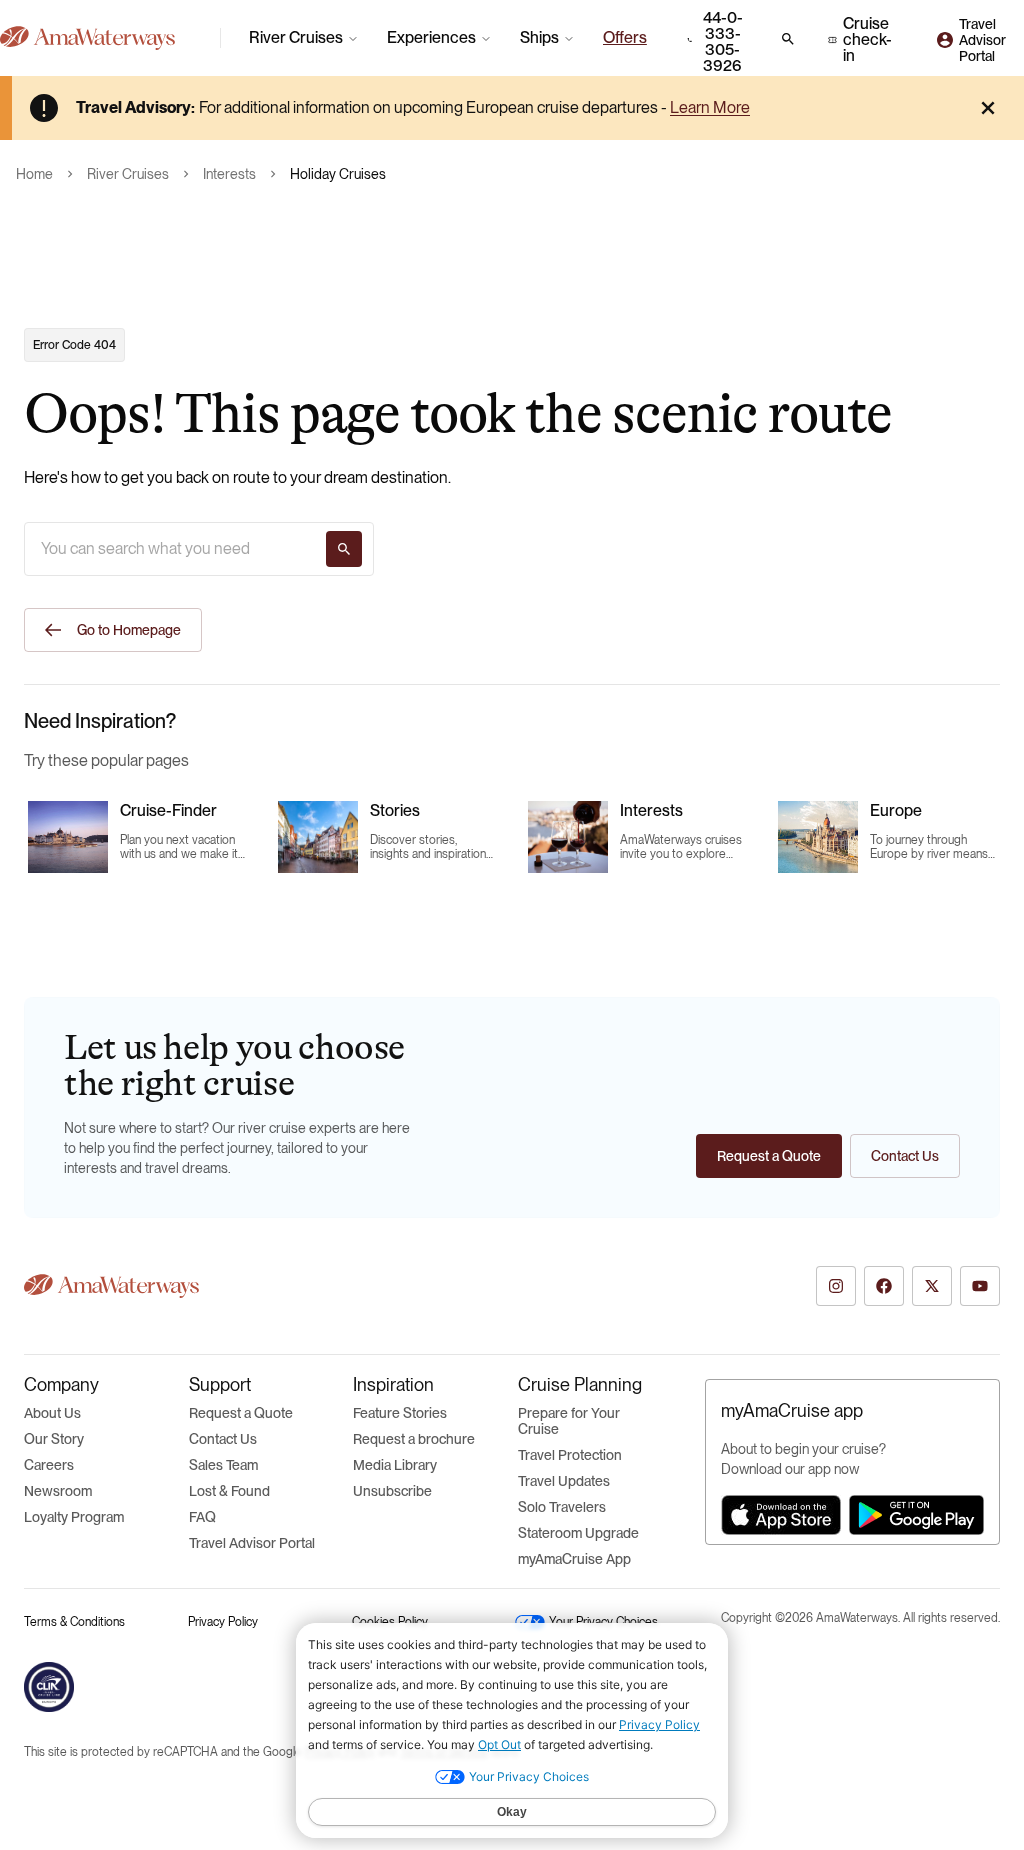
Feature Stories (400, 1413)
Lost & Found (229, 1491)
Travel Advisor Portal (252, 1543)
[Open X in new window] (932, 1286)
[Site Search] (788, 39)
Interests (229, 174)
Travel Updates (564, 1481)
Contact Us (223, 1439)
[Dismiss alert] (988, 108)
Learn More (710, 107)
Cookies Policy (390, 1622)
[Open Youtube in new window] (980, 1286)
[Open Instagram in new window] (836, 1286)
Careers (49, 1465)
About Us (52, 1413)
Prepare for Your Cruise (569, 1421)
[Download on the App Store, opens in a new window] (781, 1515)
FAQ (202, 1517)
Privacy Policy (223, 1622)
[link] (625, 38)
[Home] (102, 38)
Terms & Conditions (74, 1622)
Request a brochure (414, 1439)
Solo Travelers (562, 1507)
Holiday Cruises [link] (338, 174)
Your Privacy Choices (603, 1622)
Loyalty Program (74, 1517)
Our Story (54, 1439)
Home (34, 174)
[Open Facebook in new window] (884, 1286)
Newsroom (58, 1491)
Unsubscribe (392, 1491)
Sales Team (223, 1465)
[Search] (344, 549)
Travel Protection (570, 1455)
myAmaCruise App (574, 1559)
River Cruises (128, 174)
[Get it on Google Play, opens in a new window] (916, 1515)
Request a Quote (241, 1413)
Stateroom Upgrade (578, 1533)
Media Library (395, 1465)
